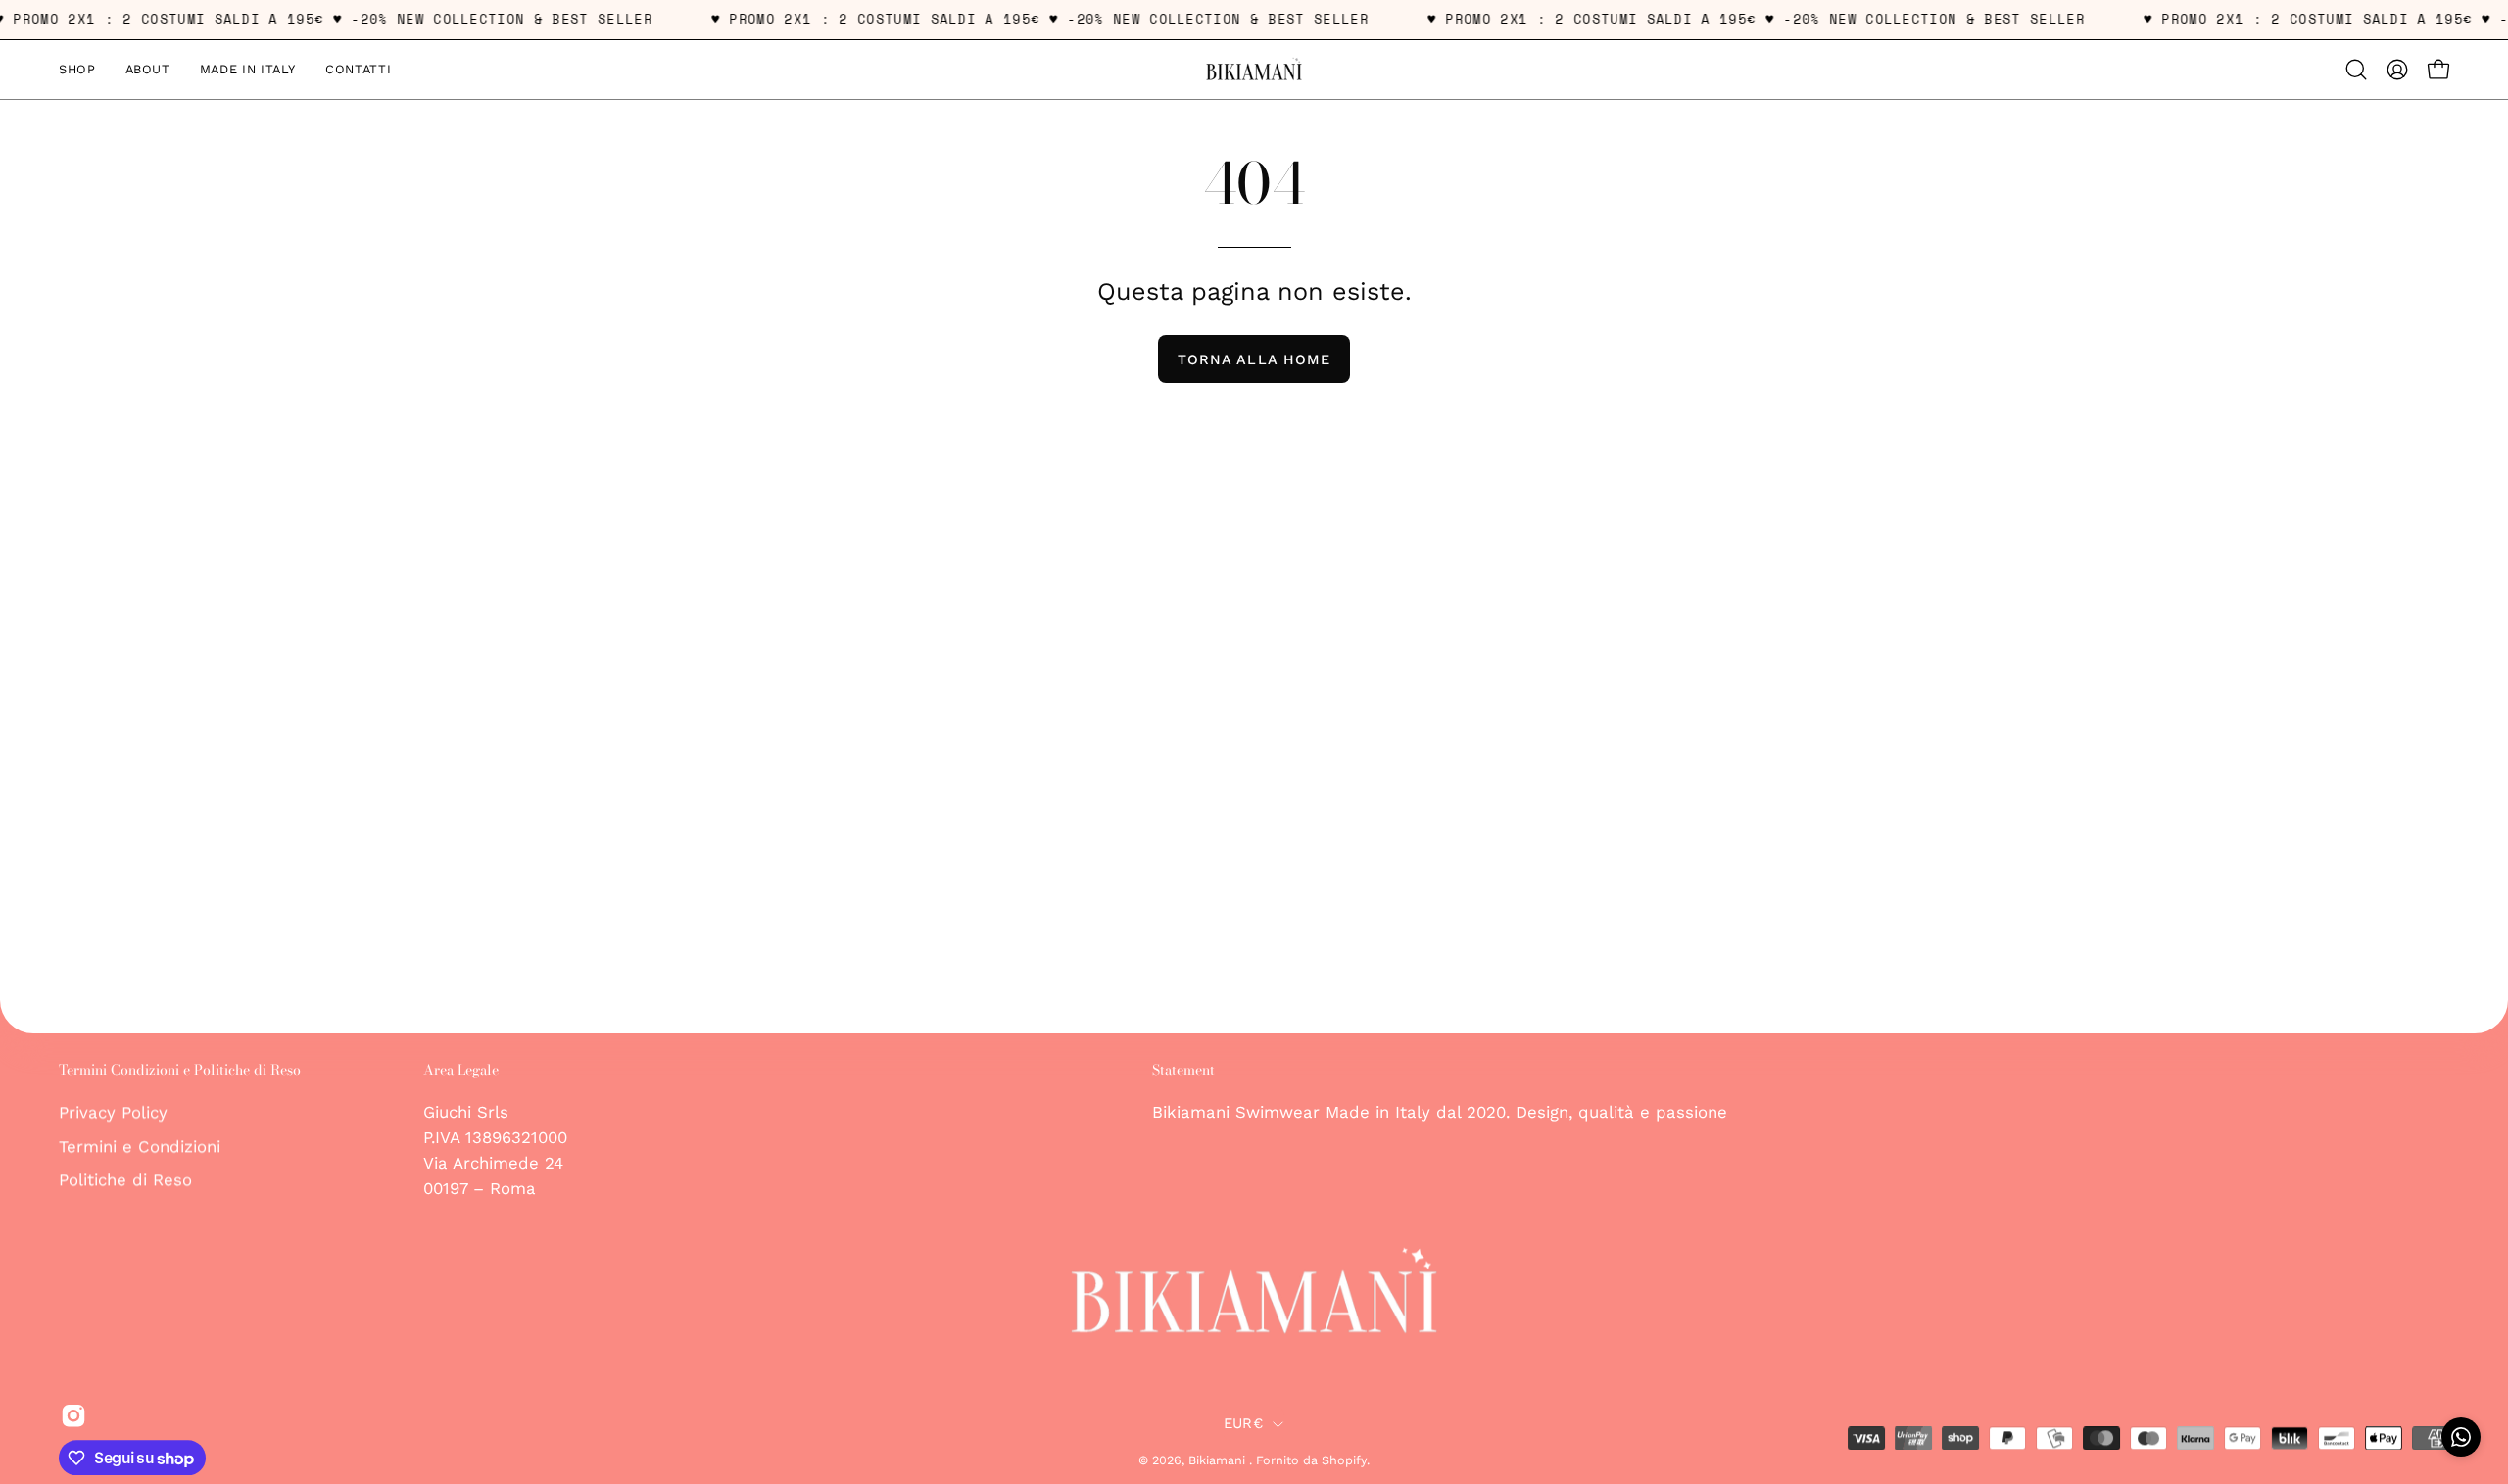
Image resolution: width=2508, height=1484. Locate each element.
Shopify (1344, 1460)
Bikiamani (1219, 1460)
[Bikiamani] (1254, 70)
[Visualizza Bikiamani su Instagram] (70, 1416)
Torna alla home (1254, 359)
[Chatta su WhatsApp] (2461, 1437)
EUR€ (1243, 1423)
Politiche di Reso (125, 1179)
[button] (2356, 70)
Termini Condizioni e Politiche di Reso (180, 1071)
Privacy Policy (113, 1112)
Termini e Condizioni (140, 1146)
